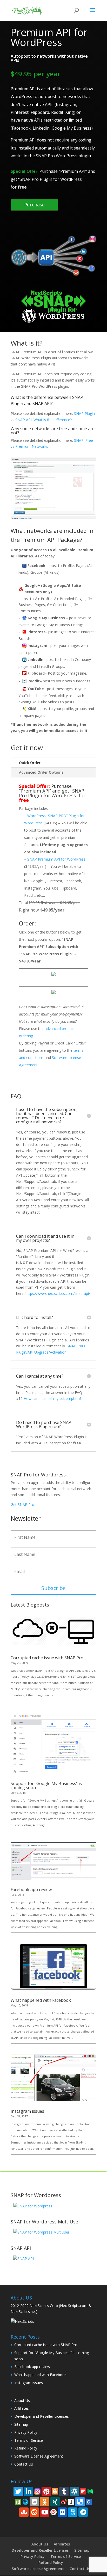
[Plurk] (53, 2511)
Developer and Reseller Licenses (42, 2416)
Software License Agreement (39, 2456)
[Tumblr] (64, 2491)
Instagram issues (27, 2111)
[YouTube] (45, 2512)
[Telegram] (83, 2512)
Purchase (34, 205)
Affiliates (22, 2408)
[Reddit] (34, 2512)
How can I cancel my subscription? (52, 1398)
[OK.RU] (45, 2502)
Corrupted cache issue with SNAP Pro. (47, 1658)
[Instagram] (37, 2491)
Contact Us (24, 2464)
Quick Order (30, 763)
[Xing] (55, 2502)
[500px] (73, 2512)
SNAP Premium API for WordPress (56, 859)
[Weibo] (64, 2501)
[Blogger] (55, 2491)
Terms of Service (29, 2440)
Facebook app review (31, 1890)
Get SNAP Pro (22, 1504)
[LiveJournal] (25, 2501)
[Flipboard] (83, 2491)
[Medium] (90, 2491)
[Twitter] (18, 2491)
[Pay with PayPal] (53, 975)
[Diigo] (89, 2501)
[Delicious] (80, 2502)
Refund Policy (26, 2448)
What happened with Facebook (41, 2000)
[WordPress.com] (74, 2491)
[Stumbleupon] (24, 2512)
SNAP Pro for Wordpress (38, 1475)
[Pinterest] (46, 2491)
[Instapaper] (71, 2501)
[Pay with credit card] (53, 993)
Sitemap (21, 2424)
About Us (22, 2400)
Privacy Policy (26, 2432)
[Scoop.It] (18, 2501)
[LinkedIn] (29, 2491)
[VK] (34, 2502)
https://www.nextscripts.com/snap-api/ (58, 1293)
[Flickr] (62, 2512)
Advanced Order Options (41, 772)
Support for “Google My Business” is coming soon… (46, 1786)
